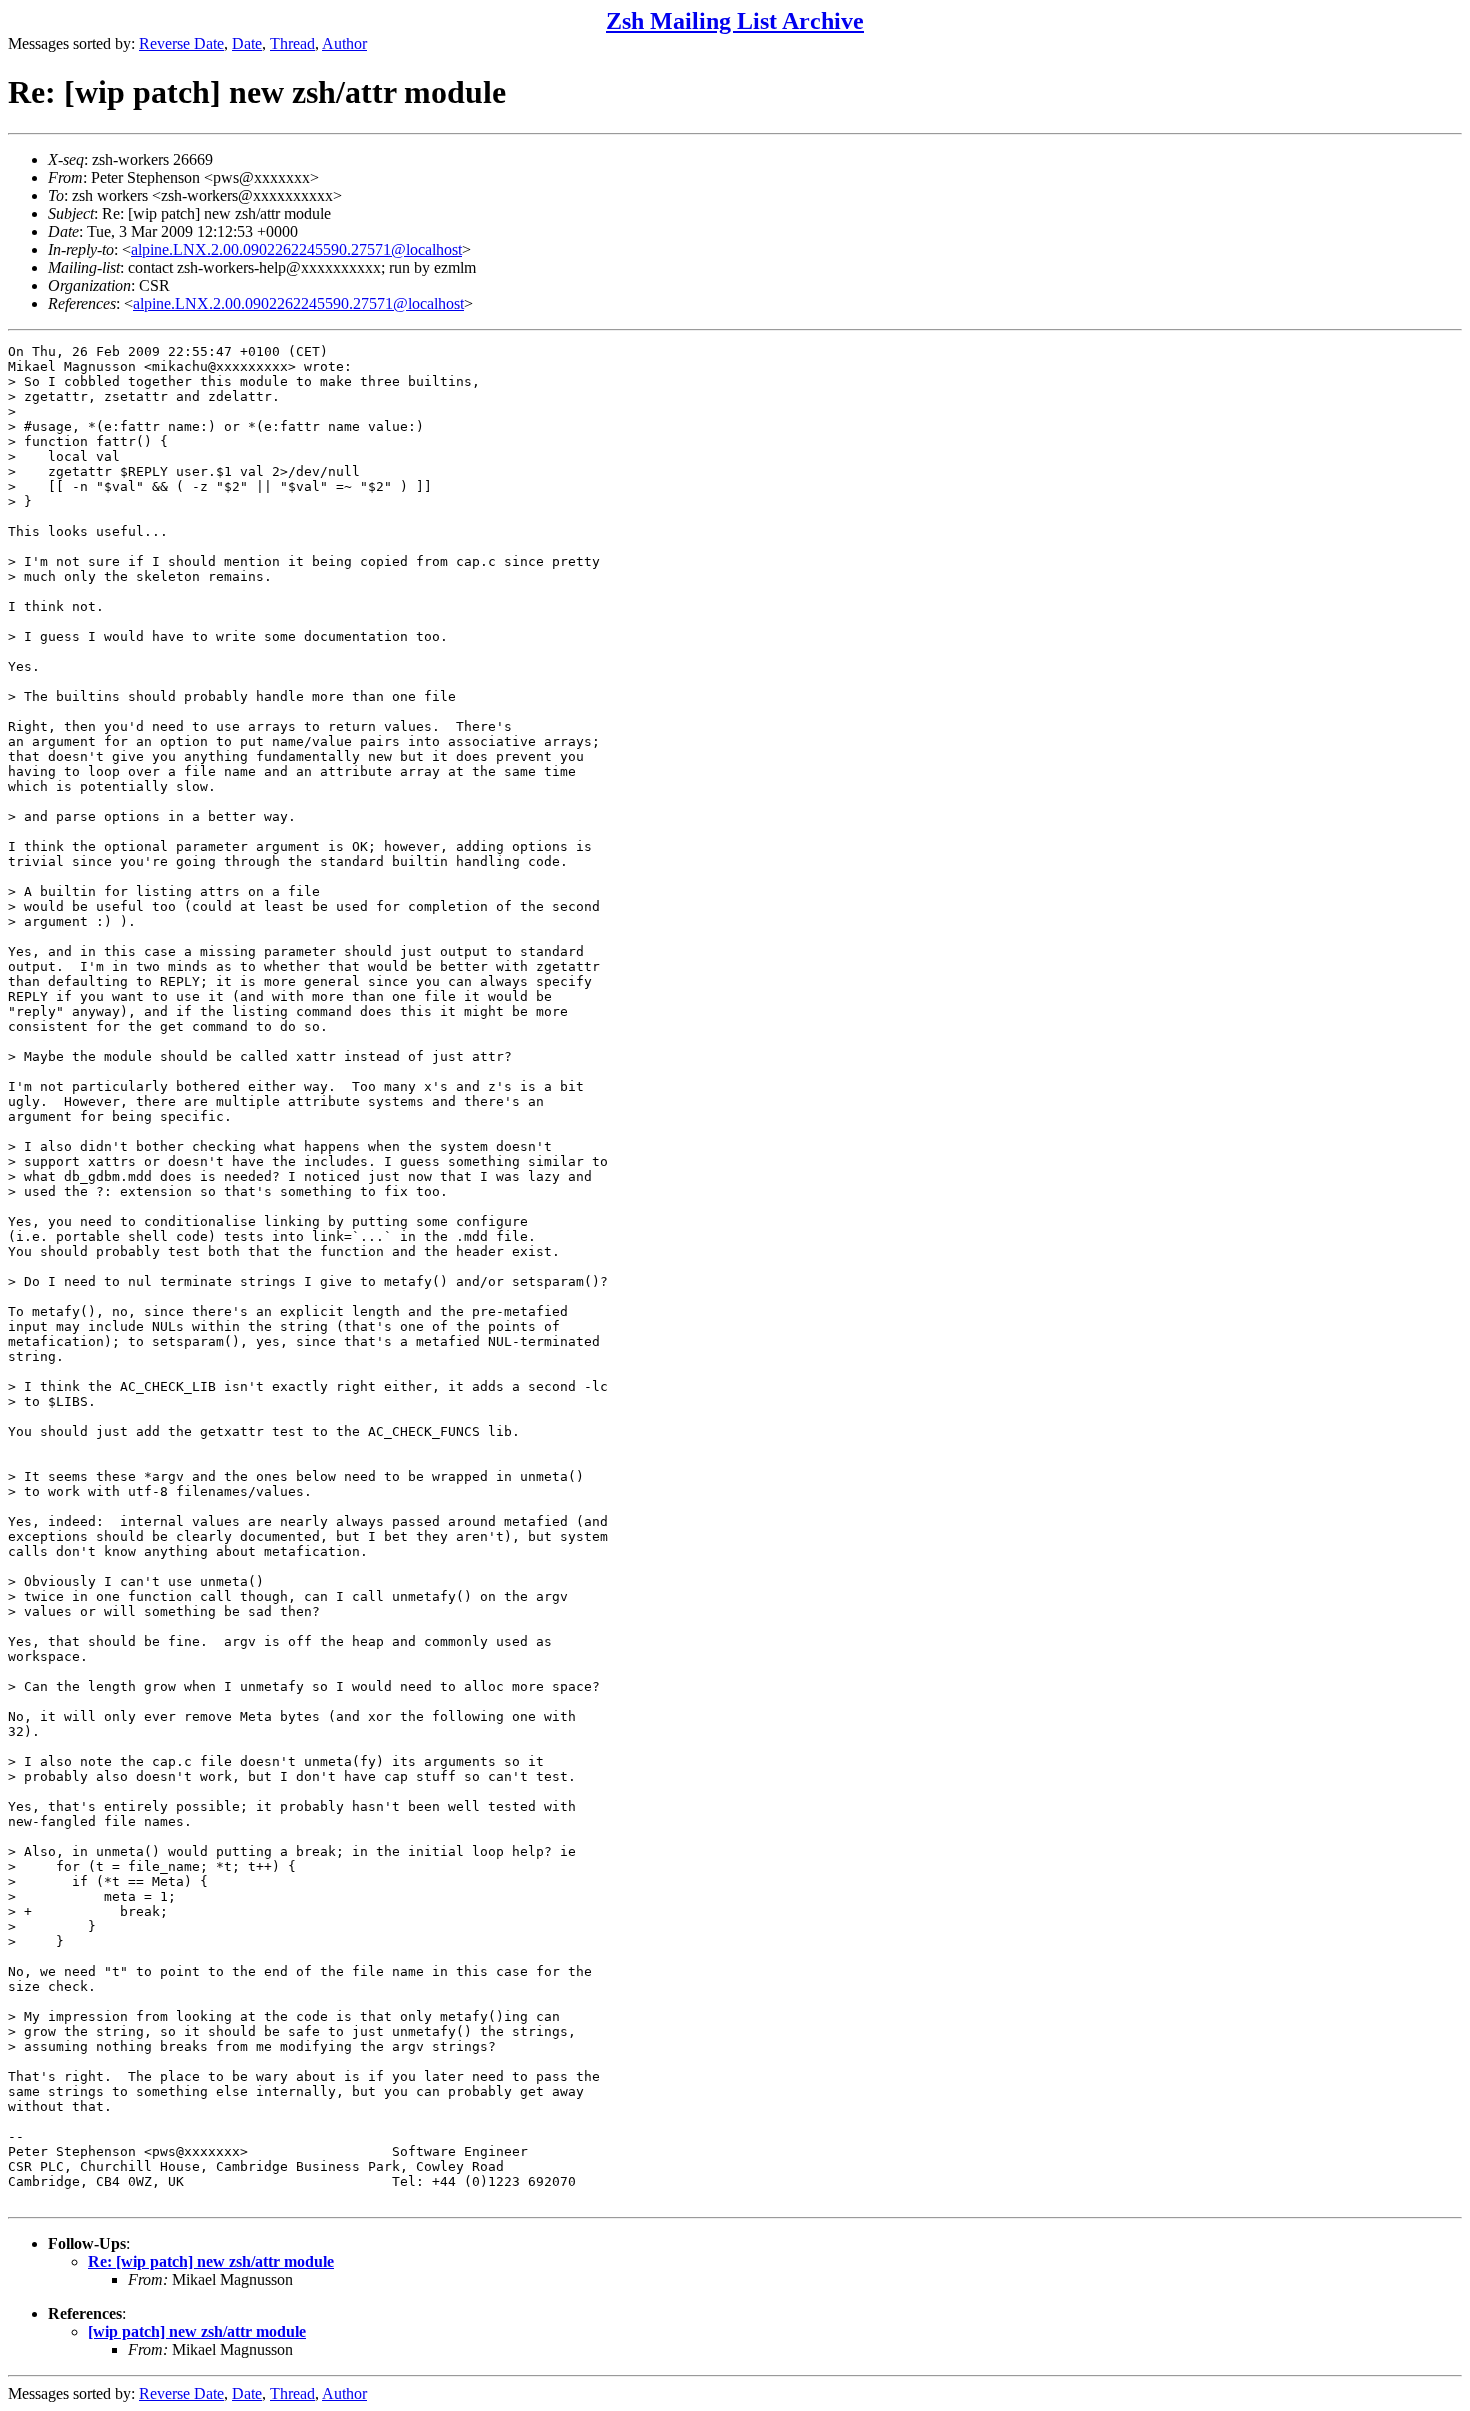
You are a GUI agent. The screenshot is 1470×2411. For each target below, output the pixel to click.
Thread (292, 43)
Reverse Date (181, 43)
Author (344, 43)
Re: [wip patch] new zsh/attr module (211, 2261)
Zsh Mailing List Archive (735, 21)
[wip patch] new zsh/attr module (197, 2331)
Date (247, 43)
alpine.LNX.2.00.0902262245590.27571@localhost (296, 249)
